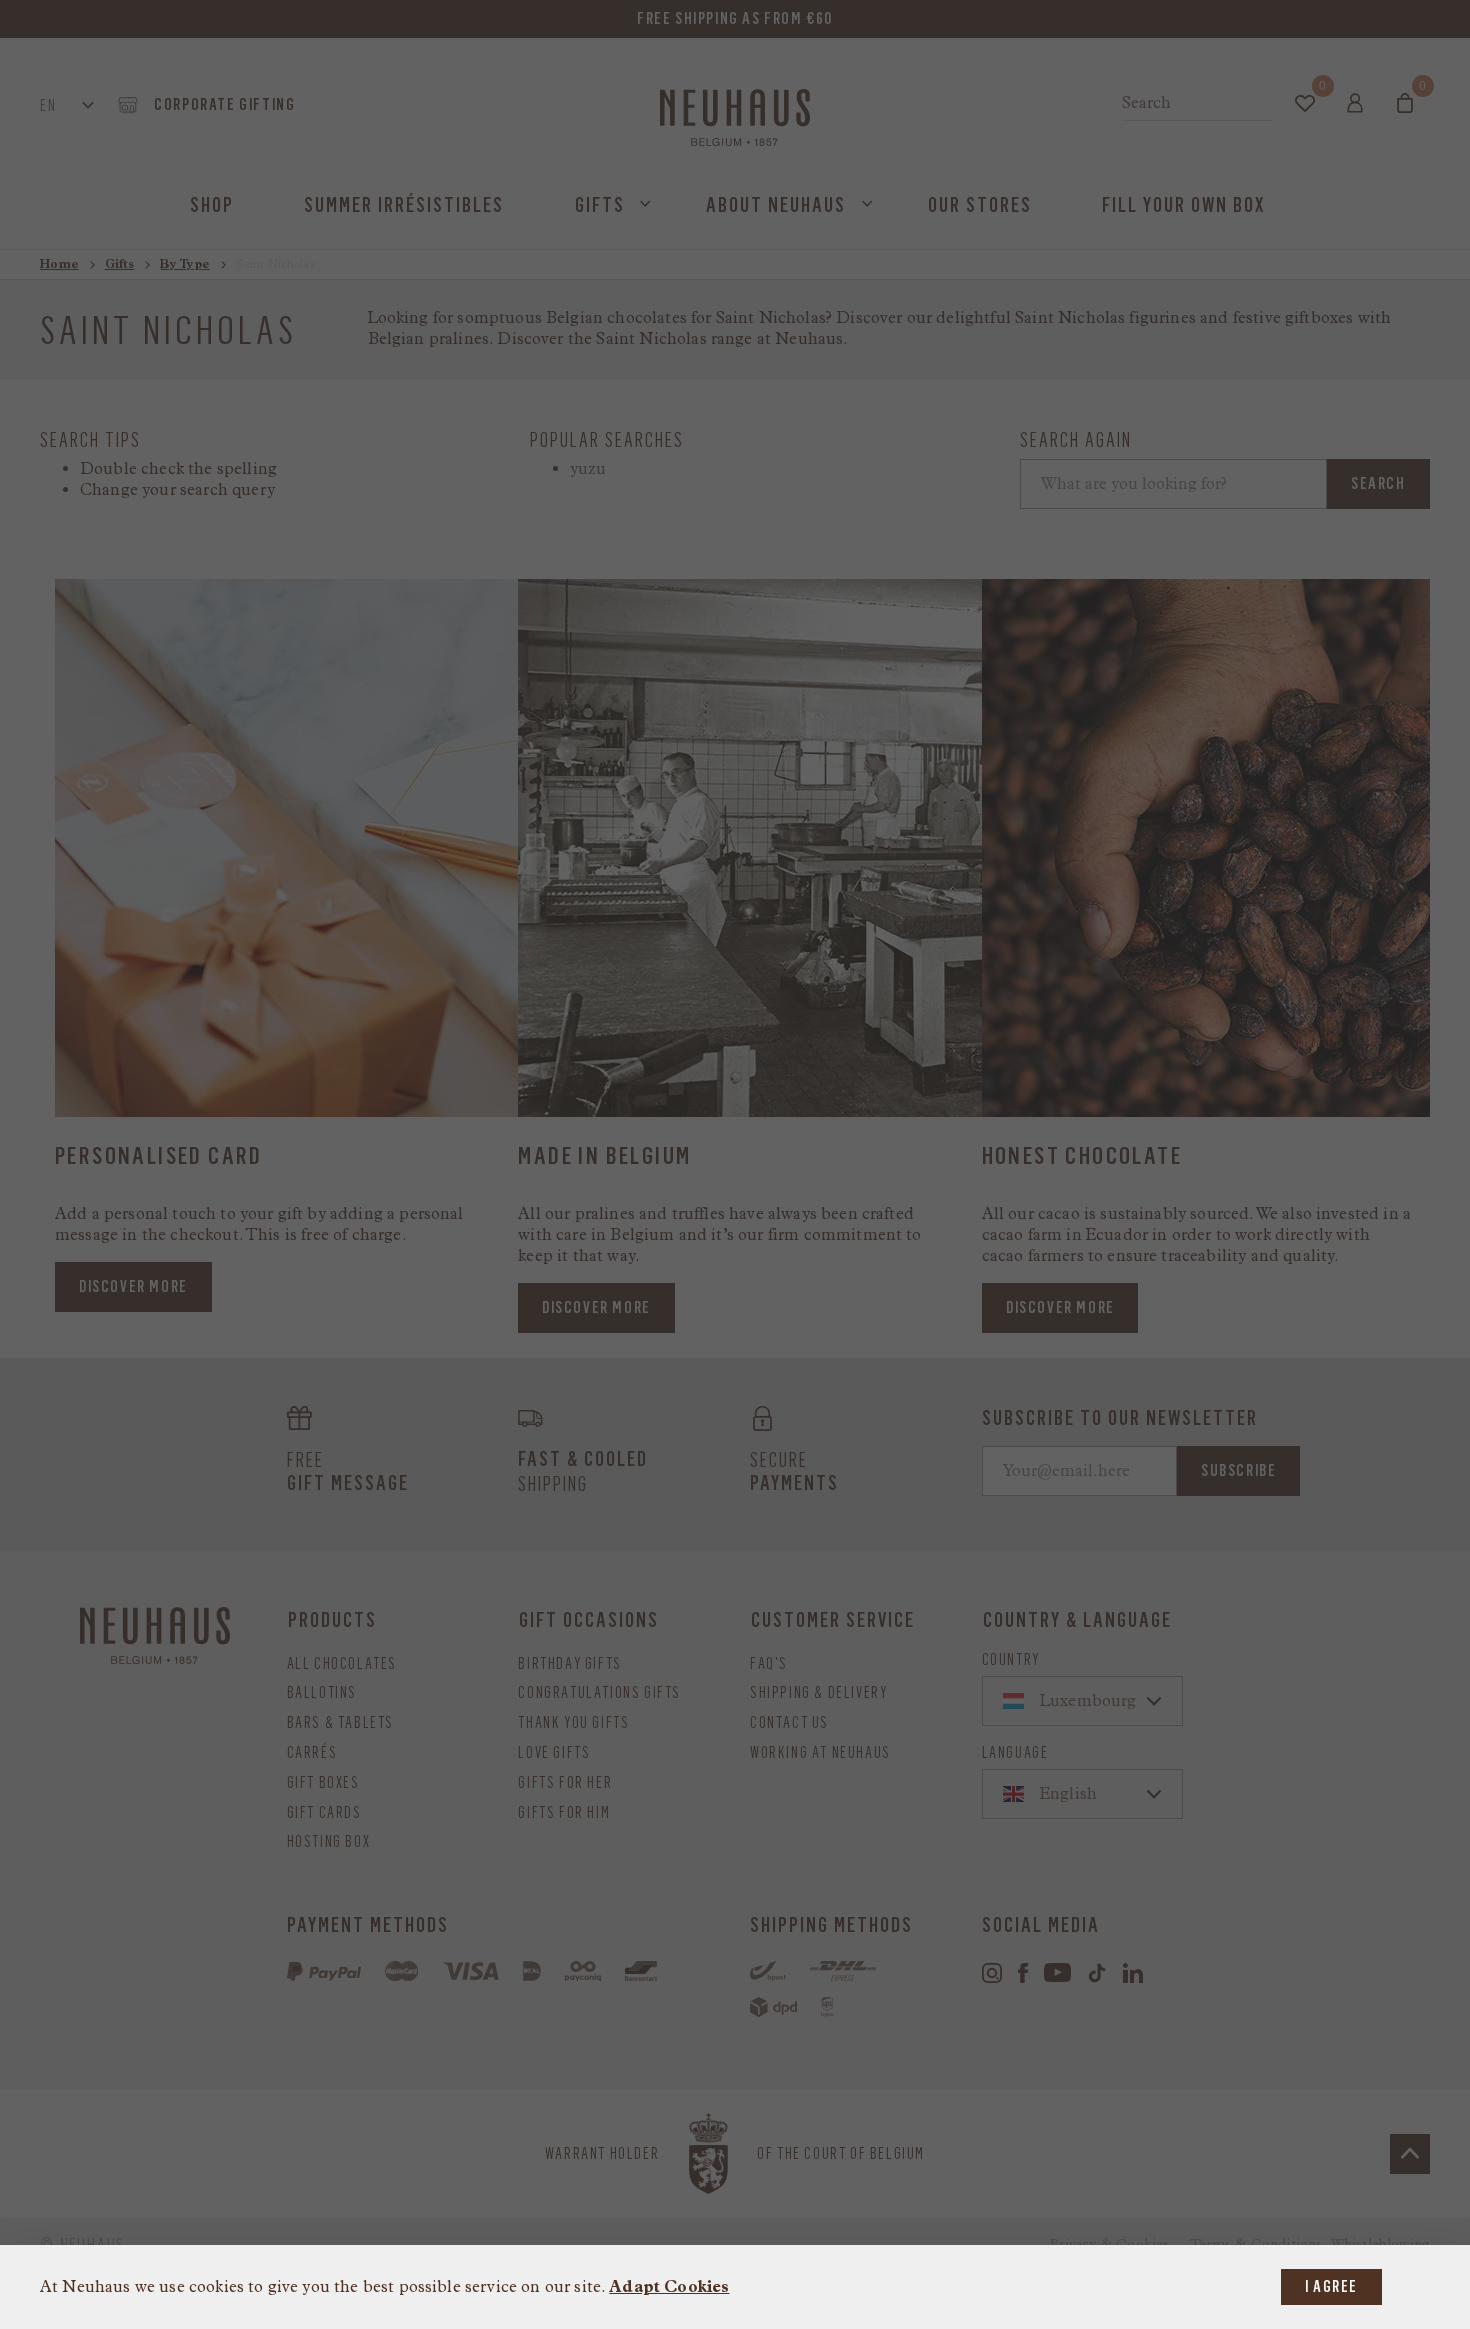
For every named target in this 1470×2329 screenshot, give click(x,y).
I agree (1331, 2286)
